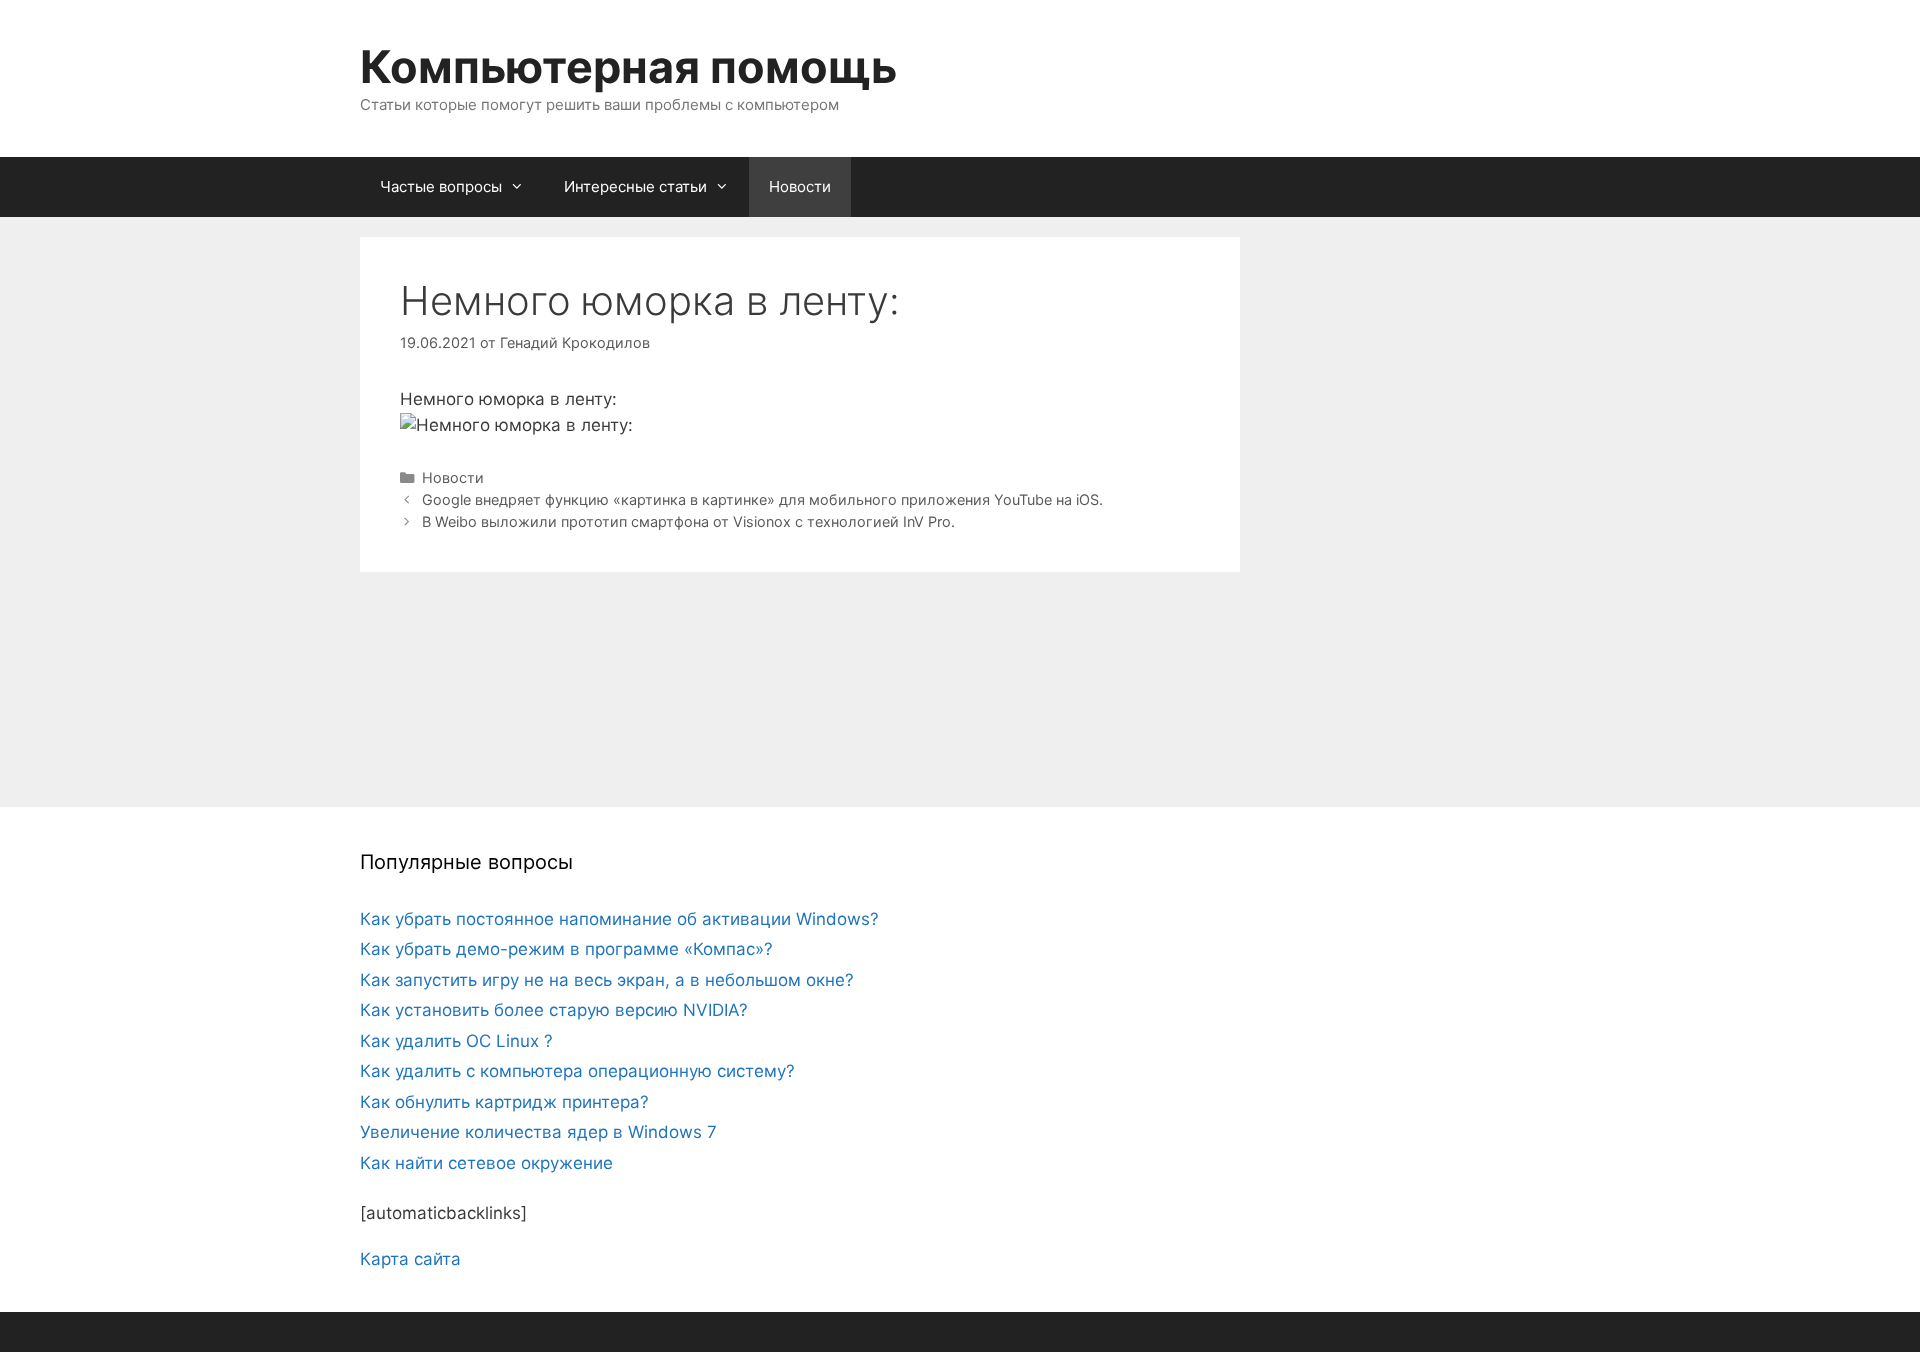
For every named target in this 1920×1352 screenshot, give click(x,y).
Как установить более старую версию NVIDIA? (554, 1010)
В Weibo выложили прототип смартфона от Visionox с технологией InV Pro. (688, 521)
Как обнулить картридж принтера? (504, 1102)
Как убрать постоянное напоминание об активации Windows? (619, 919)
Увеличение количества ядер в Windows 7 (538, 1132)
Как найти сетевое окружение (486, 1163)
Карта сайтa (410, 1259)
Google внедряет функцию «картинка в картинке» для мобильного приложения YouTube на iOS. (762, 499)
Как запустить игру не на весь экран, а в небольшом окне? (607, 980)
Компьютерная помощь (628, 66)
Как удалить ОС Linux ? (456, 1041)
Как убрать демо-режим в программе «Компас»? (566, 949)
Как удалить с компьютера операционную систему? (577, 1071)
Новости (800, 186)
